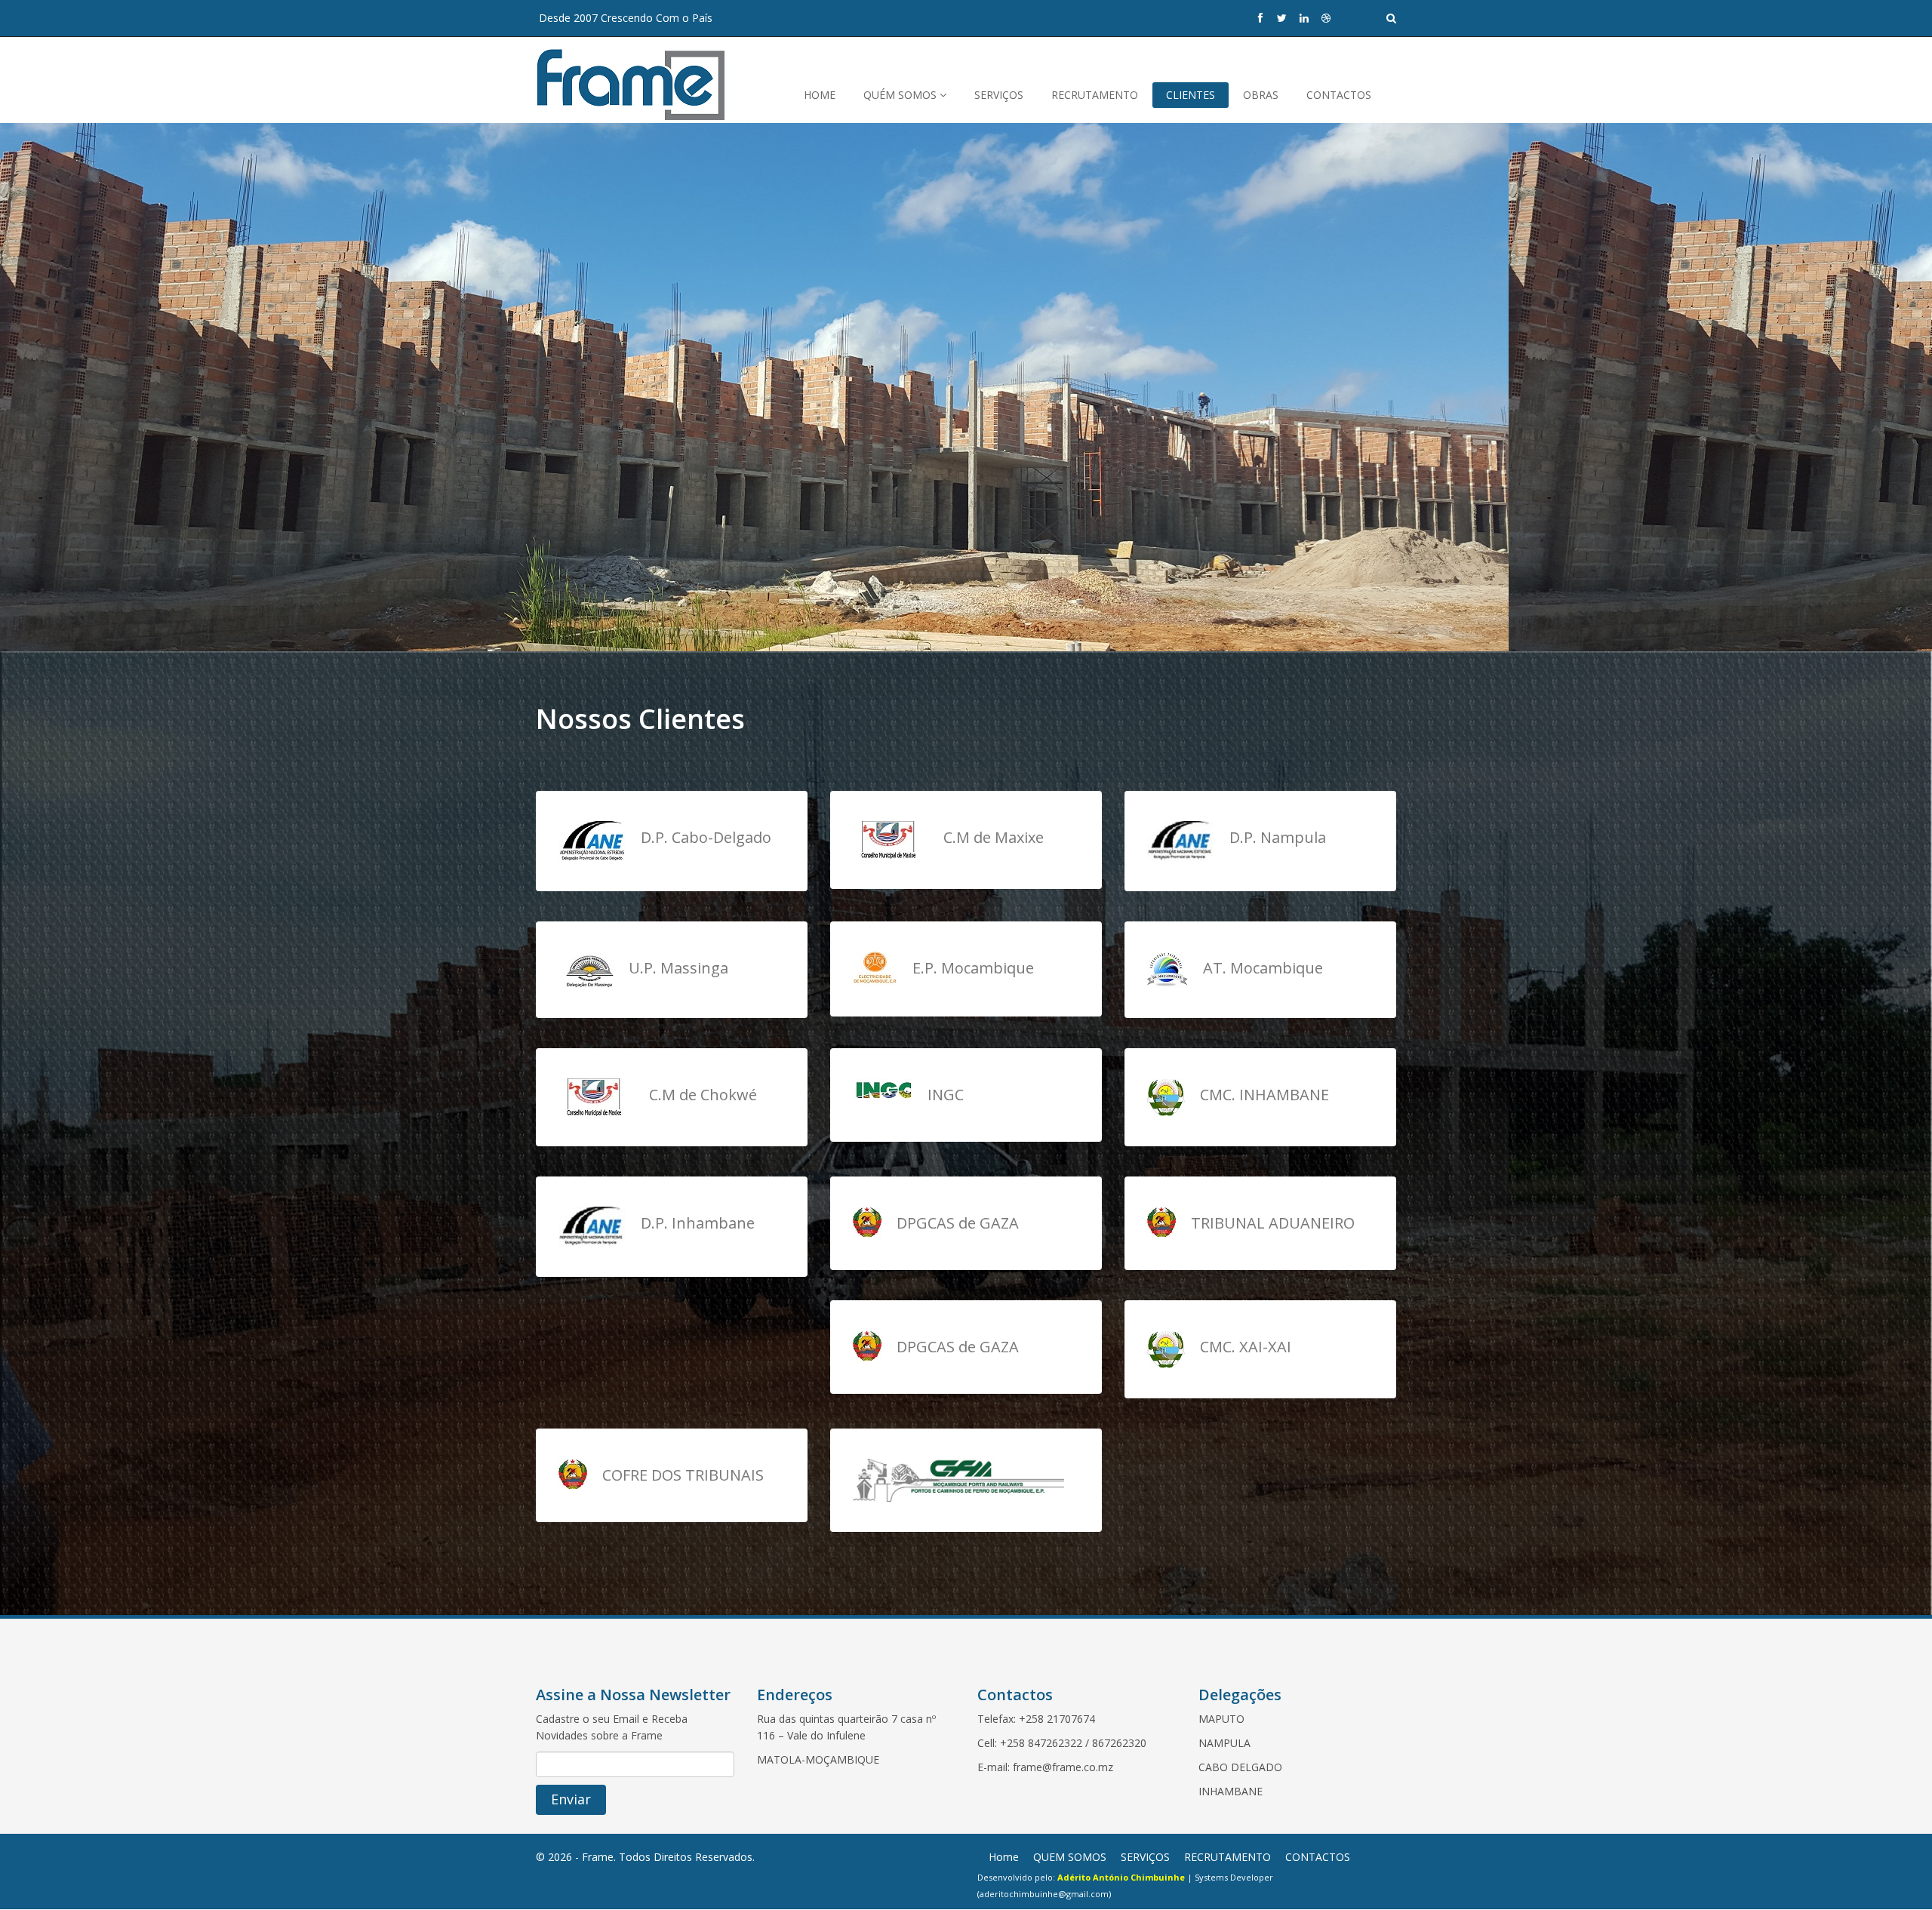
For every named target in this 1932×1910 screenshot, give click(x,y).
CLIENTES (1191, 95)
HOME (820, 95)
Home (1004, 1857)
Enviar (571, 1799)
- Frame (594, 1857)
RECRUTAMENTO (1095, 95)
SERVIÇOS (999, 95)
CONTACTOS (1339, 95)
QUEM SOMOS (1070, 1857)
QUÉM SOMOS (901, 95)
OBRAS (1261, 95)
